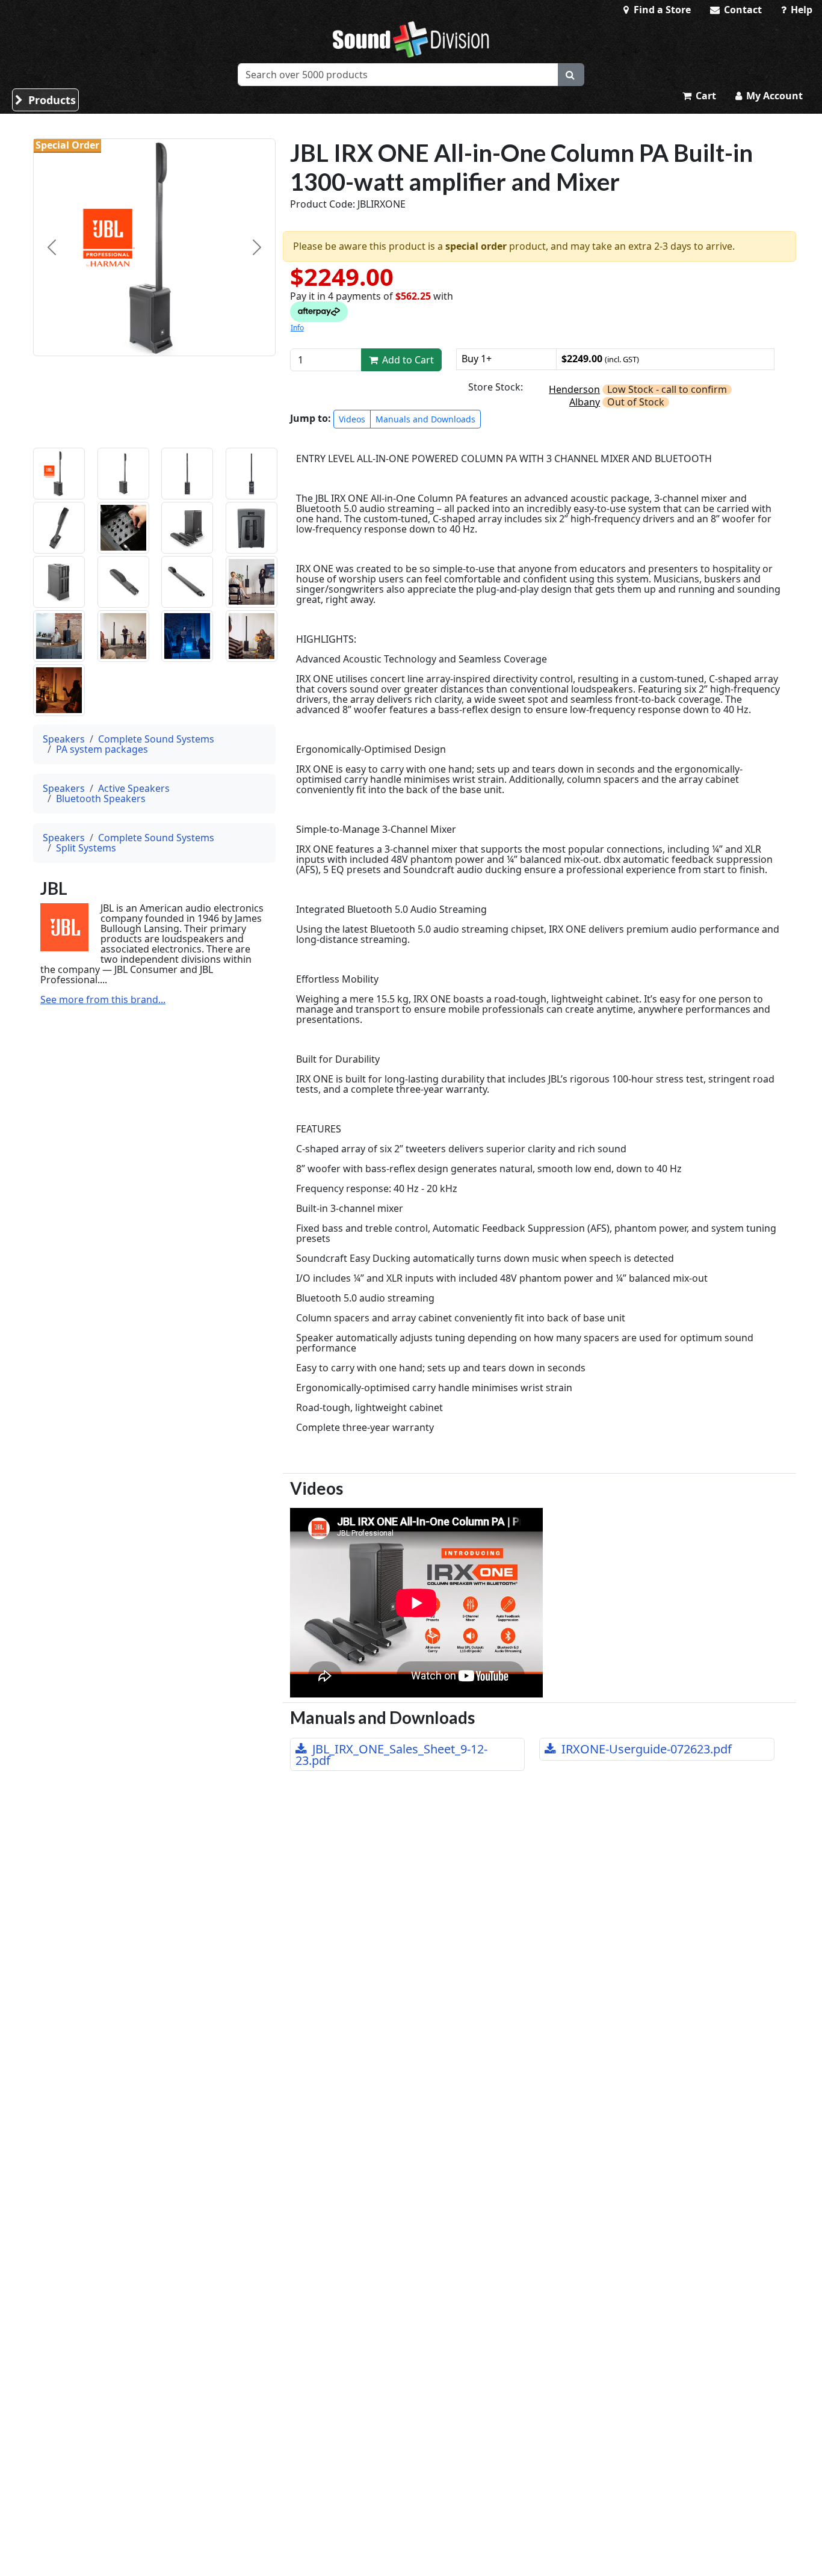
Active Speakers (134, 788)
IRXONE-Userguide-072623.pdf (645, 1749)
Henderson (574, 389)
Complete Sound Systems (156, 739)
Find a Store (661, 10)
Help (800, 10)
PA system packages (102, 749)
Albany (585, 402)
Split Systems (86, 848)
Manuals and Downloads (425, 419)
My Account (773, 96)
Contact (742, 10)
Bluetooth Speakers (101, 798)
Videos (352, 419)
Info (297, 328)
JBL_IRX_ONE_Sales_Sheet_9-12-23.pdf (391, 1755)
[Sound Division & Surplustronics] (411, 39)
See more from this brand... (103, 1000)
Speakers (64, 739)
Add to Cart (407, 360)
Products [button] (51, 100)
